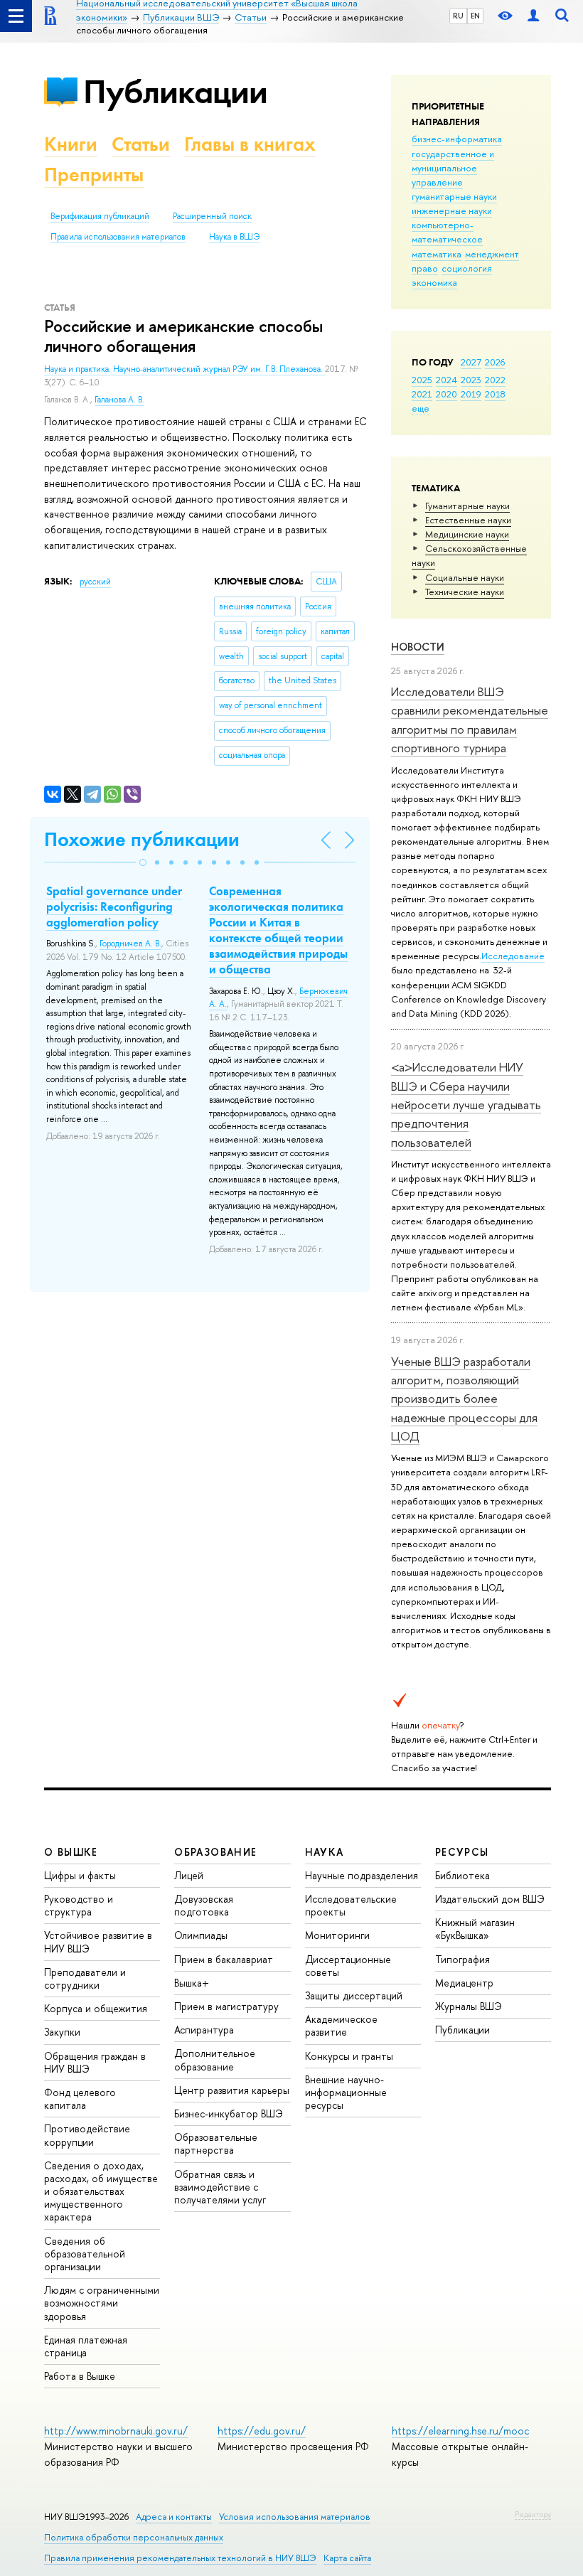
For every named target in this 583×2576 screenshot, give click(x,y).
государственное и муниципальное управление (453, 168)
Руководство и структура (79, 1905)
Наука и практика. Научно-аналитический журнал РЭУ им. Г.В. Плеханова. (184, 369)
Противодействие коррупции (87, 2135)
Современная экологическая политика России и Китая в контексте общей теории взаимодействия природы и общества (278, 930)
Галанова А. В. (119, 400)
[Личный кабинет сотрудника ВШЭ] (533, 16)
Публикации (175, 91)
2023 (471, 380)
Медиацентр (464, 1983)
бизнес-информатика (457, 139)
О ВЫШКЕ (71, 1852)
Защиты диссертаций (354, 1995)
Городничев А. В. (130, 944)
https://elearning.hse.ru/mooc (460, 2431)
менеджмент (492, 254)
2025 (422, 380)
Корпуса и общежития (96, 2008)
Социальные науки (465, 577)
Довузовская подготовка (204, 1905)
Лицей (189, 1875)
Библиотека (462, 1875)
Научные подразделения (362, 1875)
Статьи (141, 144)
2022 (495, 380)
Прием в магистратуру (226, 2006)
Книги (71, 144)
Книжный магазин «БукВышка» (475, 1929)
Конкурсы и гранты (349, 2056)
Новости (418, 647)
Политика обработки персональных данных (134, 2537)
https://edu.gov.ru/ (262, 2431)
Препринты (94, 175)
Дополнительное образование (215, 2059)
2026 (495, 362)
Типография (462, 1959)
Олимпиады (201, 1935)
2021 (422, 394)
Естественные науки (468, 520)
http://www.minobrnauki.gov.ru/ (116, 2431)
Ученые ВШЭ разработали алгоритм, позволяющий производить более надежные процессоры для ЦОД (464, 1399)
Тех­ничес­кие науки (465, 592)
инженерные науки (452, 210)
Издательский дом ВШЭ (490, 1899)
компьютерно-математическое (447, 232)
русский (95, 582)
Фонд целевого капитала (80, 2099)
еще (421, 408)
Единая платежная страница (86, 2346)
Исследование (513, 956)
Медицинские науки (467, 534)
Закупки (62, 2032)
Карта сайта (347, 2558)
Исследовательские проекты (351, 1905)
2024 (446, 380)
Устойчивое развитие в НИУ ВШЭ (98, 1941)
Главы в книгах (250, 144)
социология (467, 268)
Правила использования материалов (118, 237)
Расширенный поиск (212, 216)
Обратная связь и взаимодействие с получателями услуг (220, 2187)
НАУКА (325, 1852)
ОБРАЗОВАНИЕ (215, 1852)
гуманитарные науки (454, 196)
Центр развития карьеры (232, 2090)
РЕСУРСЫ (462, 1852)
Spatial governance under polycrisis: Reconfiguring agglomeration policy (114, 907)
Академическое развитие (341, 2025)
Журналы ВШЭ (469, 2006)
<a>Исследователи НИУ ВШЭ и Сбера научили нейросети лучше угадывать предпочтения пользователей (466, 1104)
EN (475, 16)
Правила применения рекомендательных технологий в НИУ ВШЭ (180, 2558)
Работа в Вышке (80, 2376)
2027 (471, 362)
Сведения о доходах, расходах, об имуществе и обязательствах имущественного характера (101, 2191)
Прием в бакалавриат (224, 1959)
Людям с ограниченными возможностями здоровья (102, 2303)
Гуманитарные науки (467, 506)
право (425, 268)
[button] (143, 862)
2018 (495, 394)
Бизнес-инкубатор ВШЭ (229, 2113)
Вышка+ (192, 1983)
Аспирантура (204, 2030)
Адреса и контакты (174, 2517)
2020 (446, 394)
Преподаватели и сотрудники (85, 1978)
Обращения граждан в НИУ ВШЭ (95, 2062)
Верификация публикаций (100, 216)
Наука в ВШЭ (234, 237)
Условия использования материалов (295, 2517)
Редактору (533, 2514)
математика (437, 254)
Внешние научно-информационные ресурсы (346, 2092)
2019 (471, 394)
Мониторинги (337, 1935)
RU (458, 16)
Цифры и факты (80, 1875)
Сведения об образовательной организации (85, 2254)
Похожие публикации (142, 839)
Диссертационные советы (348, 1966)
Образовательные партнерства (216, 2143)
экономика (434, 282)
